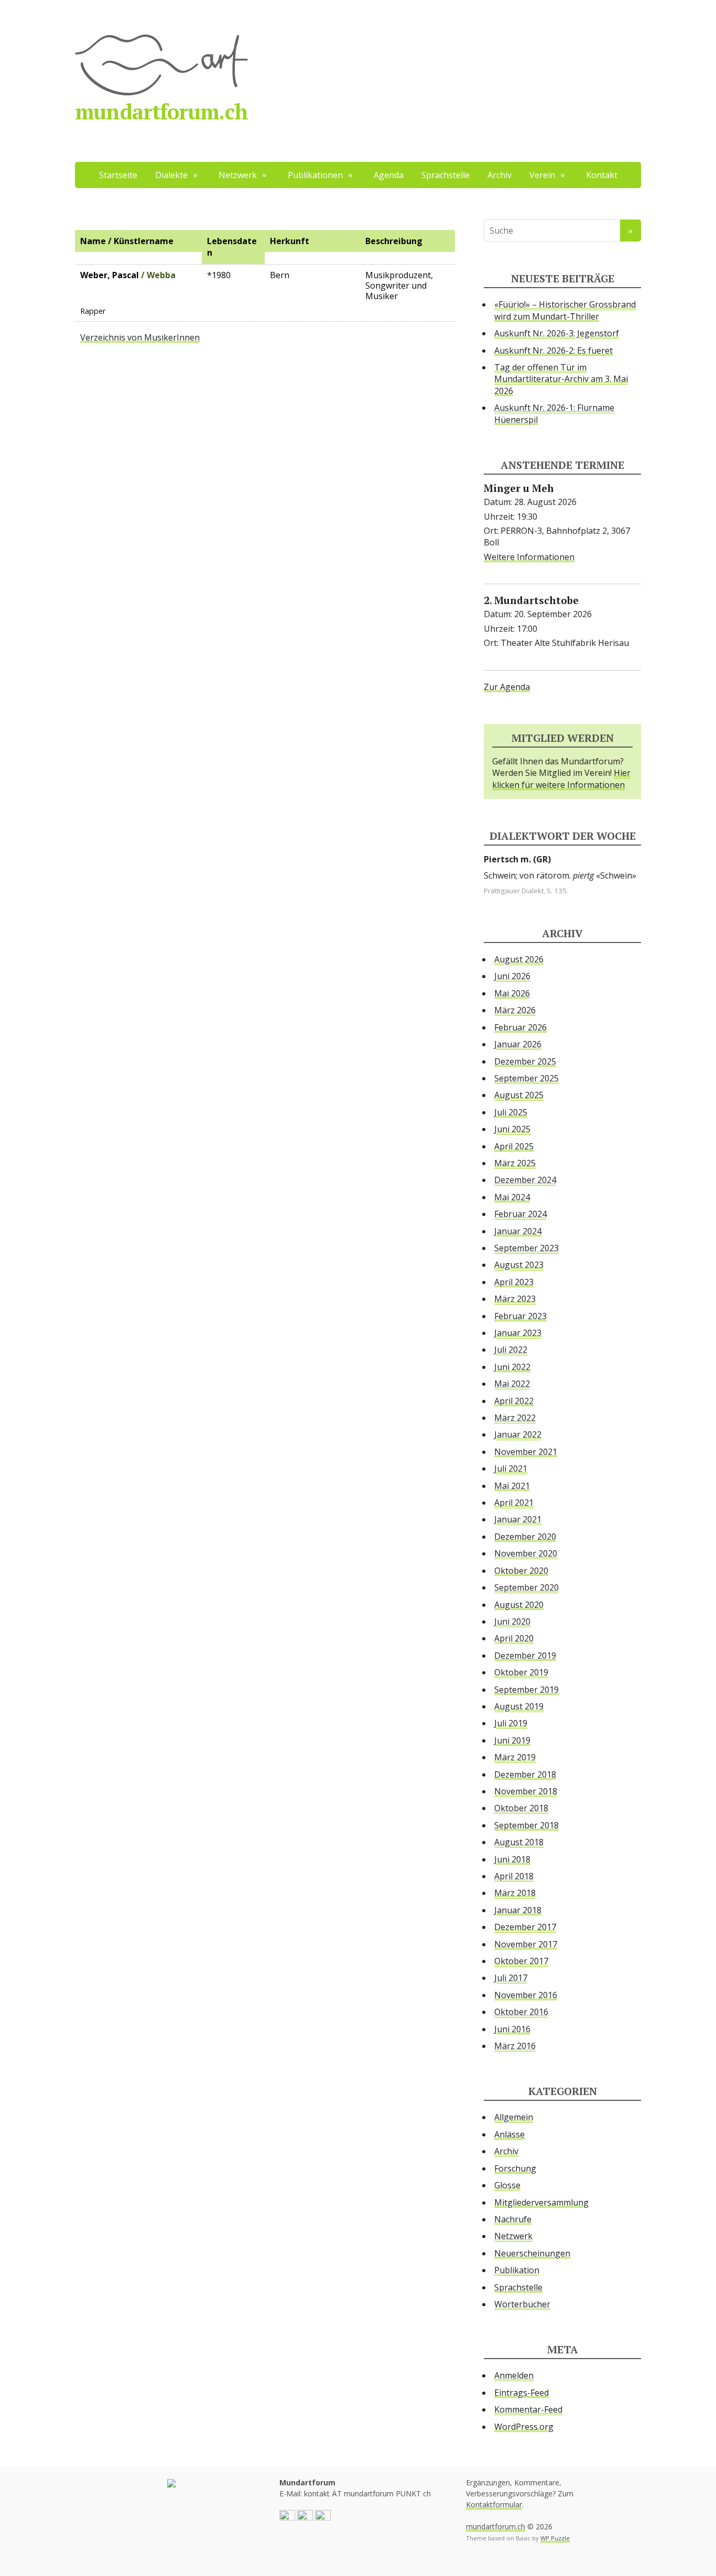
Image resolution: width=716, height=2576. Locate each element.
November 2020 (526, 1553)
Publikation (517, 2270)
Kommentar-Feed (528, 2409)
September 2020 (527, 1587)
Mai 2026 (512, 993)
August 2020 (519, 1605)
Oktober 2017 (521, 1961)
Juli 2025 (511, 1112)
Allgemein (514, 2117)
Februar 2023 (520, 1316)
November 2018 (526, 1791)
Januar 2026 (518, 1044)
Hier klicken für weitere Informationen (561, 779)
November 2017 (526, 1944)
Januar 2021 (518, 1519)
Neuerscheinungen (532, 2253)
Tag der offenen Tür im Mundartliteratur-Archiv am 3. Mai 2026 (561, 379)
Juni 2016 (512, 2029)
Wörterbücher (522, 2304)
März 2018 (515, 1893)
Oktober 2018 (521, 1808)
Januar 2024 (518, 1231)
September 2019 (527, 1690)
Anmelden (514, 2375)
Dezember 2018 (525, 1774)
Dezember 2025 (525, 1061)
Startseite (118, 175)
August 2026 (519, 959)
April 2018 (514, 1876)
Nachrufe (513, 2219)
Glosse (507, 2185)
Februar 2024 (520, 1214)
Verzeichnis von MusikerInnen (140, 337)
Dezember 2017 (525, 1927)
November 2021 (526, 1452)
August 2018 (519, 1842)
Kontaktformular (494, 2504)
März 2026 (515, 1010)
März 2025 (515, 1163)
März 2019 (515, 1757)
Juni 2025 (512, 1129)
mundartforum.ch (161, 111)
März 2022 (515, 1418)
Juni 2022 (512, 1367)
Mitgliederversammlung (541, 2202)
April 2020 (514, 1638)
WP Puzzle (555, 2538)
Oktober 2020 (521, 1571)
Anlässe (509, 2134)
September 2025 (527, 1078)
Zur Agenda (507, 687)
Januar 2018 (518, 1910)
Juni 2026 (512, 976)
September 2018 (527, 1825)
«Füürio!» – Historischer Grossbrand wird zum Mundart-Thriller (565, 310)
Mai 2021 (512, 1486)
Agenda (389, 175)
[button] (287, 2517)
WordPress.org (524, 2427)
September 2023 (527, 1248)
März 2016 (515, 2046)
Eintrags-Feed (522, 2393)
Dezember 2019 (525, 1656)
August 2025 (519, 1095)
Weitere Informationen (529, 557)
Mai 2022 (512, 1384)
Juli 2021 (511, 1468)
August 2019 (519, 1706)
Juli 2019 (511, 1723)
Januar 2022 (518, 1434)
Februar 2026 (520, 1027)
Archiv (500, 175)
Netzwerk (513, 2236)
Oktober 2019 (521, 1672)
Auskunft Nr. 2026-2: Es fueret (554, 350)
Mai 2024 (512, 1197)
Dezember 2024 (525, 1180)
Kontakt (602, 175)
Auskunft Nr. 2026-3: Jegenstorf (557, 333)
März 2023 (515, 1299)
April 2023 (514, 1282)
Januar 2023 (518, 1333)
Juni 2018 (512, 1859)
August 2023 (519, 1265)
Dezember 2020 (525, 1537)
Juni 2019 (512, 1740)
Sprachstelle (446, 175)
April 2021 (514, 1503)
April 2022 (514, 1401)
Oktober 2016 (521, 2012)
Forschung (515, 2168)
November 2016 (526, 1995)
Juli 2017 (511, 1978)
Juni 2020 (512, 1621)
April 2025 (514, 1146)
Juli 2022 (511, 1350)
